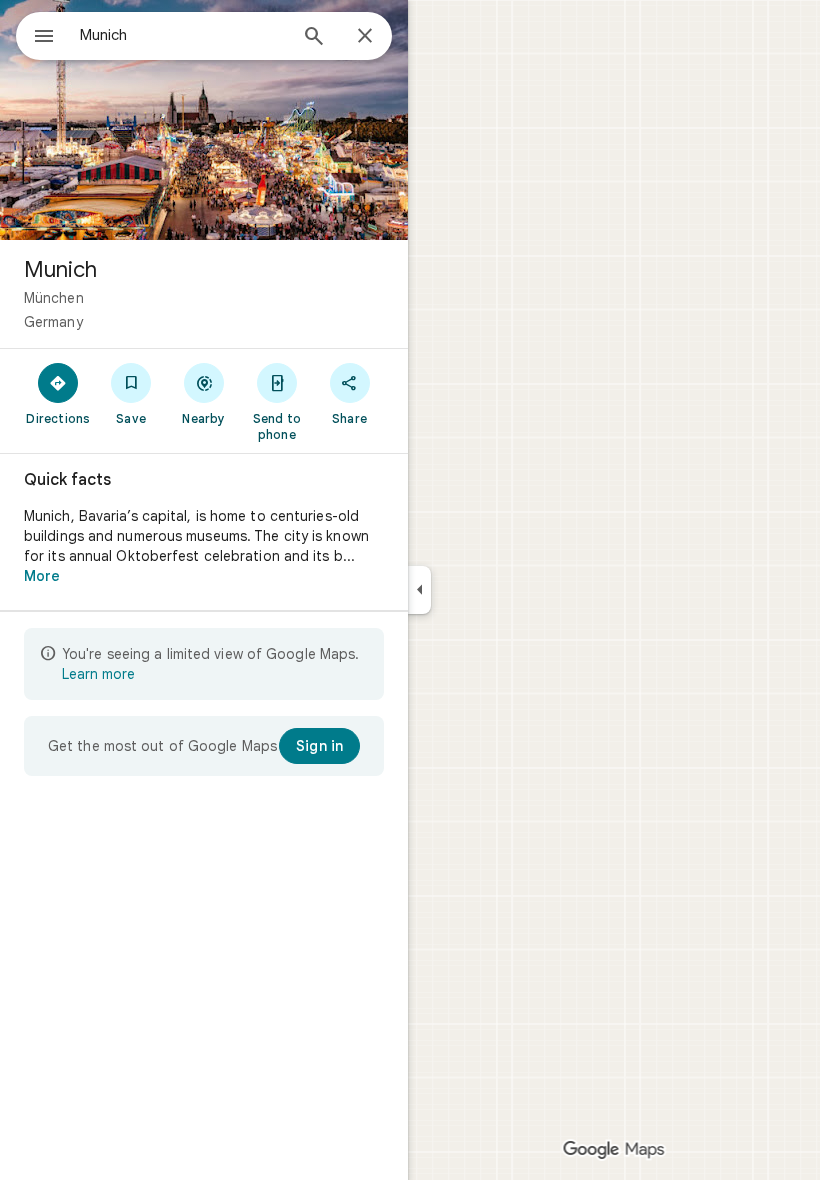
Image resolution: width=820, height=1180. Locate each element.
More (42, 576)
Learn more (98, 674)
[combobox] (183, 35)
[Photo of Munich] (204, 120)
